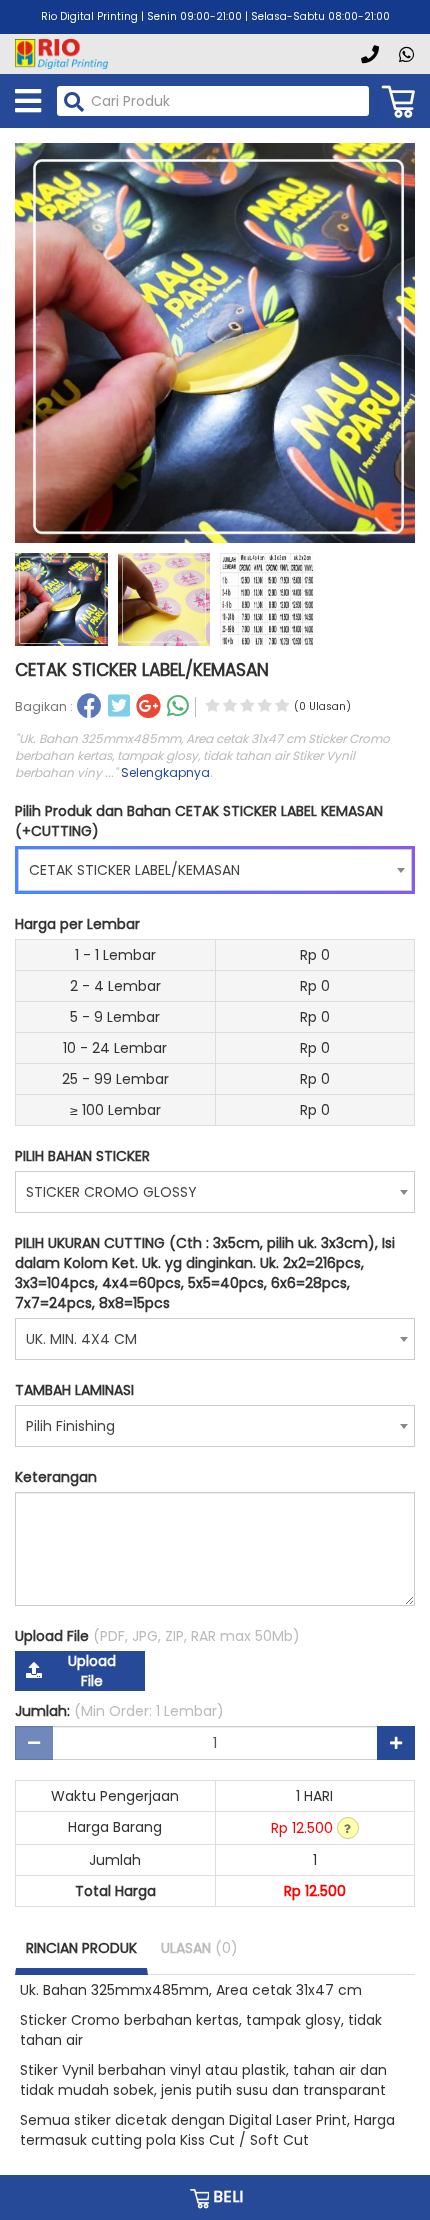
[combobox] (215, 870)
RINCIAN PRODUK (81, 1948)
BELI (226, 2196)
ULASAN (199, 1948)
